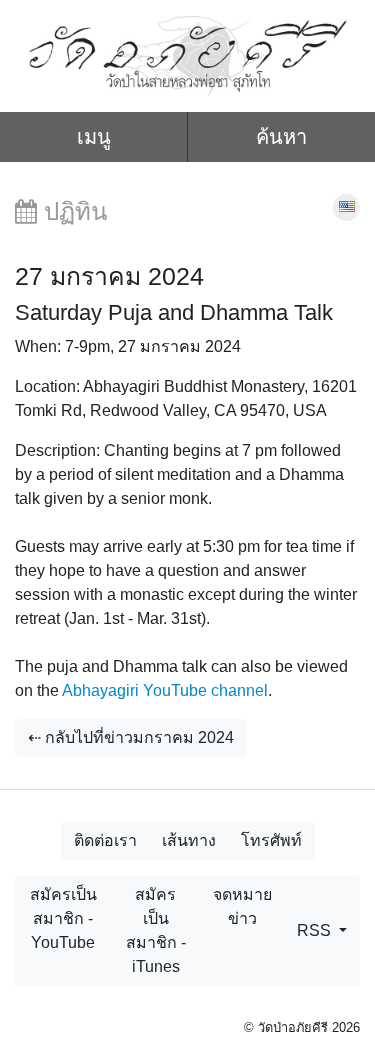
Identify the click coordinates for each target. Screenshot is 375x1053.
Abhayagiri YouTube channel (165, 690)
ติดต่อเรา (105, 840)
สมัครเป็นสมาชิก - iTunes (156, 930)
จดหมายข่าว (242, 906)
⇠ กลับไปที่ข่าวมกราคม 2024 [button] (131, 737)
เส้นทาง (189, 840)
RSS (316, 930)
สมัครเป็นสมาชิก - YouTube (63, 918)
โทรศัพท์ (271, 840)
